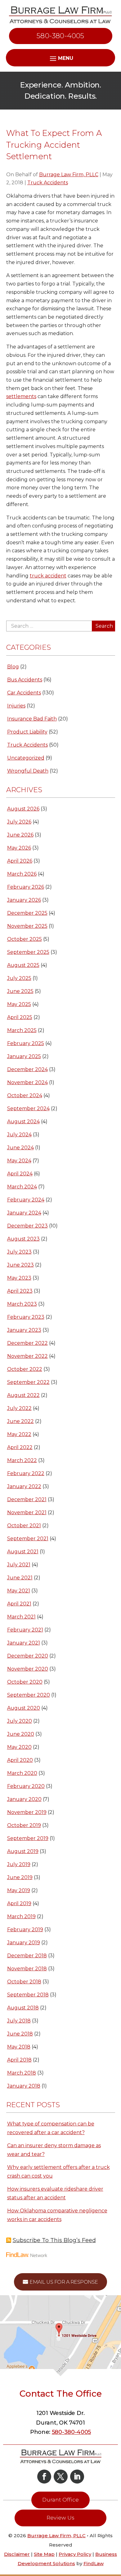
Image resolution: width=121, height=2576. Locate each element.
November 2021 (27, 1512)
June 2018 (20, 2034)
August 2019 (23, 1851)
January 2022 (24, 1486)
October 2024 (25, 1095)
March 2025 (22, 1030)
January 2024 (24, 1213)
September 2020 (29, 1695)
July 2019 (19, 1864)
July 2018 (19, 2021)
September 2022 (28, 1382)
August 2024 (23, 1122)
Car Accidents (24, 693)
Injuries (16, 706)
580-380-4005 (60, 36)
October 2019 (24, 1825)
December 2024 (27, 1069)
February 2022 (26, 1473)
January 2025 (24, 1056)
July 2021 (19, 1565)
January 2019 (24, 1943)
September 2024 (28, 1108)
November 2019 (27, 1812)
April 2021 (19, 1604)
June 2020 (21, 1734)
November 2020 (28, 1669)
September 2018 (28, 1995)
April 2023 (20, 1291)
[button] (115, 2531)
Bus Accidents (25, 680)
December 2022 (27, 1343)
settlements (21, 396)
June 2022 (20, 1421)
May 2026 (19, 848)
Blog (13, 667)
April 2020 (20, 1760)
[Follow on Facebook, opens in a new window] (44, 2477)
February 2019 (25, 1930)
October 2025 (25, 939)
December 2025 (27, 913)
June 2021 (20, 1578)
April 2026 (20, 861)
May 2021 (19, 1591)
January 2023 (24, 1330)
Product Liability (27, 732)
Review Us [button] (60, 2518)
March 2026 (22, 874)
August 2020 (24, 1708)
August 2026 (23, 809)
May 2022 (19, 1434)
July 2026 (19, 822)
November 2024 (27, 1082)
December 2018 (27, 1956)
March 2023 (22, 1304)
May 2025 (19, 1004)
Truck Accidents (48, 183)
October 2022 (25, 1369)
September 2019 (28, 1838)
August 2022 (23, 1395)
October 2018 (24, 1982)
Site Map (44, 2554)
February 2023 (26, 1317)
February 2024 (26, 1200)
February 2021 (25, 1630)
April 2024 (20, 1174)
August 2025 (23, 965)
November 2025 (27, 926)
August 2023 (23, 1239)
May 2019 (19, 1890)
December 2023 (27, 1226)
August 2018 (23, 2008)
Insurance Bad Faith (32, 719)
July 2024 (19, 1135)
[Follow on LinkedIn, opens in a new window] (77, 2477)
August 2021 (23, 1552)
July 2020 (20, 1721)
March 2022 (22, 1460)
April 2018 (19, 2060)
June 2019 (20, 1877)
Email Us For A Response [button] (64, 2282)
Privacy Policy (75, 2554)
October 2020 (25, 1682)
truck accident (48, 576)
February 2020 (26, 1786)
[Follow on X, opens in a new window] (61, 2477)
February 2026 (26, 887)
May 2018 (19, 2047)
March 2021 (21, 1617)
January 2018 (24, 2086)
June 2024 (20, 1148)
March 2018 (22, 2073)
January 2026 (24, 900)
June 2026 (20, 835)
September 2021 (28, 1539)
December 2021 (27, 1499)
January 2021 (24, 1643)
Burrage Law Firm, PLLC (69, 175)
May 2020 (19, 1747)
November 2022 (27, 1356)
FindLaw (94, 2563)
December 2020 (28, 1656)
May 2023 (19, 1278)
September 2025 (28, 952)
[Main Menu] (60, 58)
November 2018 (27, 1969)
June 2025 (20, 991)
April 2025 (20, 1017)
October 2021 (24, 1526)
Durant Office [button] (60, 2500)
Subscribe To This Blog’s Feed (54, 2240)
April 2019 (19, 1903)
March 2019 (21, 1916)
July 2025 (19, 978)
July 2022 (19, 1408)
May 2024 (19, 1161)
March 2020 (22, 1773)
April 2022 (20, 1447)
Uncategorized (26, 758)
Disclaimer (17, 2554)
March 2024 (22, 1187)
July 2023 (19, 1252)
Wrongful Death (28, 771)
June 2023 (20, 1265)
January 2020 (24, 1799)
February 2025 (26, 1043)
